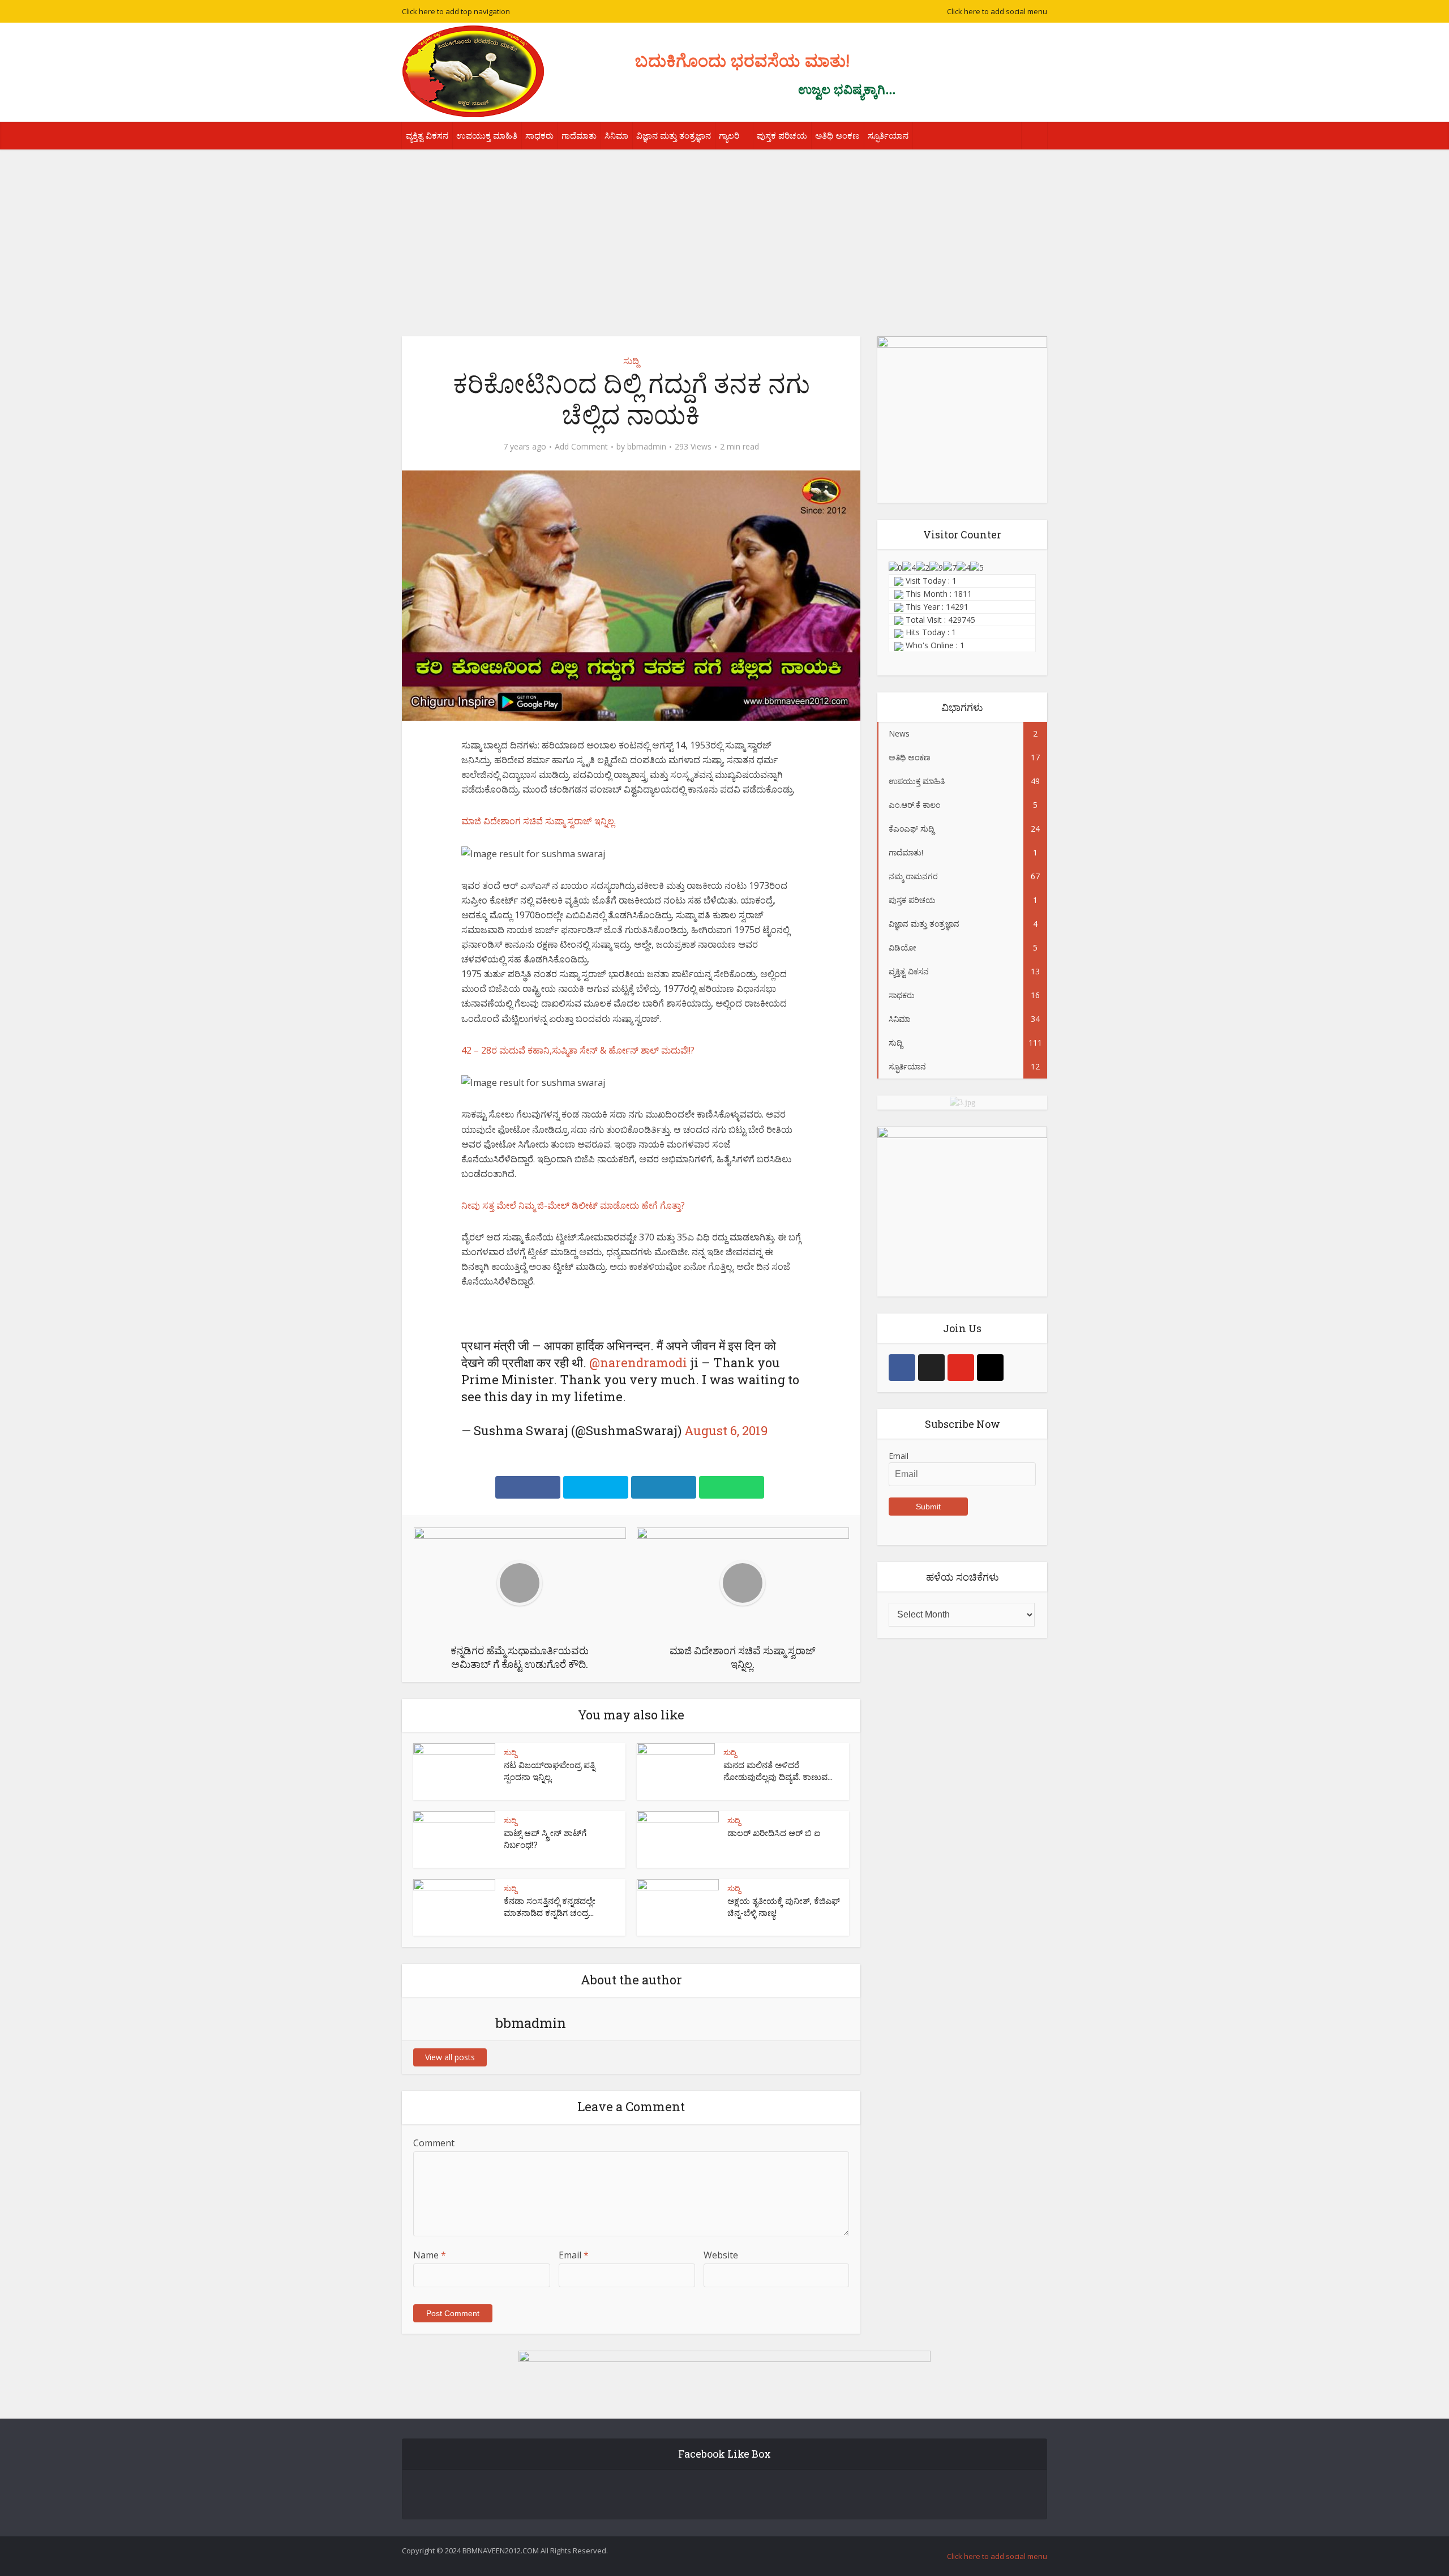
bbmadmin (647, 447)
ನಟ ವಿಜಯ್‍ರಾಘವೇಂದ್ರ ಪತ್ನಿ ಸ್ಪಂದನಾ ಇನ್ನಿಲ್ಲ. (549, 1770)
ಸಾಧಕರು (539, 135)
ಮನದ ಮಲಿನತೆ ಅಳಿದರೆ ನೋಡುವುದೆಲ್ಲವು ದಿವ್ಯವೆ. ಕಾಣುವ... (778, 1770)
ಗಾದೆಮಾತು (579, 135)
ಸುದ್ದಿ (631, 361)
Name (430, 2255)
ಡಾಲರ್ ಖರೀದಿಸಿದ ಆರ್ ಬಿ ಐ (774, 1833)
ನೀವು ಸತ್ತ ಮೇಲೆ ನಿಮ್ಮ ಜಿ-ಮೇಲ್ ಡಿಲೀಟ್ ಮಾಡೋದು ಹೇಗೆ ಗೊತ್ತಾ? (573, 1205)
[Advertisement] (724, 234)
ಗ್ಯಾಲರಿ (729, 135)
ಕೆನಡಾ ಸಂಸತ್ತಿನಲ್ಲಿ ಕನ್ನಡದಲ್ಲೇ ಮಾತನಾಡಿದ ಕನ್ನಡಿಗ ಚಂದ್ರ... (550, 1906)
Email (574, 2255)
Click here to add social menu (997, 11)
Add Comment (581, 447)
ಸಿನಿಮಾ (616, 135)
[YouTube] (961, 1368)
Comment (434, 2143)
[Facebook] (902, 1368)
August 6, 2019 (726, 1430)
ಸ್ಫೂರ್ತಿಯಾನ (888, 135)
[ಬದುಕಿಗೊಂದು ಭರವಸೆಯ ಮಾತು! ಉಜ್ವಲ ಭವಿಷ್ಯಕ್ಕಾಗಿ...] (473, 71)
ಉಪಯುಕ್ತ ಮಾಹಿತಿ (487, 135)
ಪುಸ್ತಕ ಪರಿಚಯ (782, 135)
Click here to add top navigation (456, 11)
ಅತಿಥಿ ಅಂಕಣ (837, 135)
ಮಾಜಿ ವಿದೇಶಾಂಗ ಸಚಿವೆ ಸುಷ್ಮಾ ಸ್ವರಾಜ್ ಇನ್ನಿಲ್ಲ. (539, 821)
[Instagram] (990, 1368)
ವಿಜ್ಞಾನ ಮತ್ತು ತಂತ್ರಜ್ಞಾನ (674, 135)
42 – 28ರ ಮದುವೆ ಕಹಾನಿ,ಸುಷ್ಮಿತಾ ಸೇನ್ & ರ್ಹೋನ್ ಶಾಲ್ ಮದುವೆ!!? (578, 1050)
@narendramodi (638, 1362)
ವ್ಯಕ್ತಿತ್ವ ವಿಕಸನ (427, 135)
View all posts (450, 2057)
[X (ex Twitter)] (931, 1368)
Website (721, 2255)
